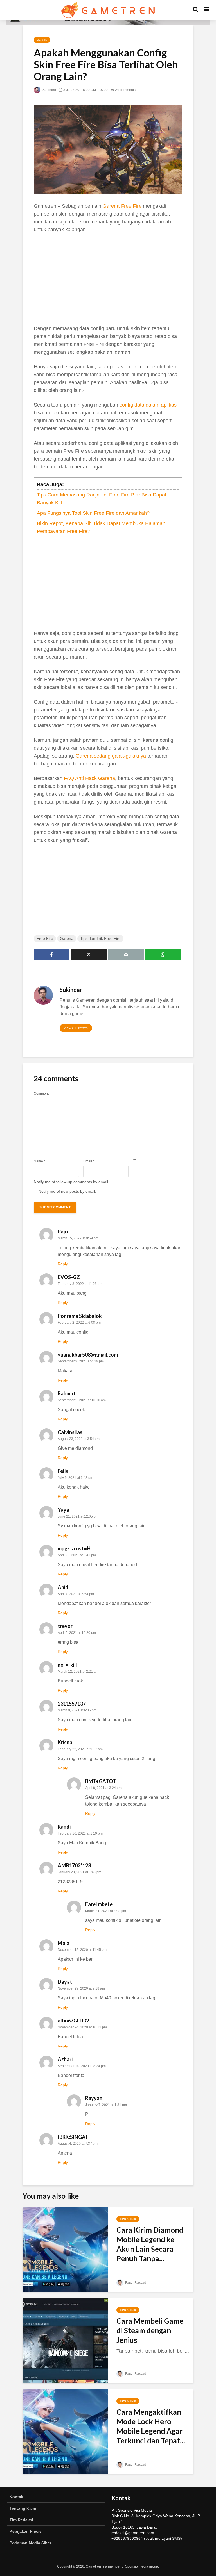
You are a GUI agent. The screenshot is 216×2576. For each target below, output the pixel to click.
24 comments (125, 90)
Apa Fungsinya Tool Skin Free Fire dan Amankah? (93, 513)
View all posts (76, 1028)
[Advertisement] (108, 280)
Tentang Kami (23, 2508)
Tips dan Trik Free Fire (100, 938)
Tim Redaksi (21, 2520)
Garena (67, 938)
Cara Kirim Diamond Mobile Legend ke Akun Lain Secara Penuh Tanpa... (150, 2244)
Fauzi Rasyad (135, 2283)
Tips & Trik (128, 2219)
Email (89, 1161)
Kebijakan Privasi (26, 2531)
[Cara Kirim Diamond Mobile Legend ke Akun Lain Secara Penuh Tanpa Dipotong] (65, 2249)
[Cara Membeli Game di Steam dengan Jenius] (65, 2340)
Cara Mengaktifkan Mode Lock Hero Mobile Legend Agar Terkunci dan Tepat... (151, 2426)
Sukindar (49, 90)
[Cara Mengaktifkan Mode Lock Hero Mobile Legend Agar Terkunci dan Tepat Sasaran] (65, 2431)
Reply (63, 1264)
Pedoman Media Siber (30, 2543)
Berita (42, 40)
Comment (41, 1094)
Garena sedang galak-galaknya (111, 756)
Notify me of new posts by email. (67, 1191)
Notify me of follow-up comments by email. (71, 1182)
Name (40, 1161)
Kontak (16, 2497)
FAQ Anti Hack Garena (89, 778)
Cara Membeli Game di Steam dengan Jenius (150, 2330)
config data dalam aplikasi (149, 405)
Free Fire (45, 938)
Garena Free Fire (122, 206)
